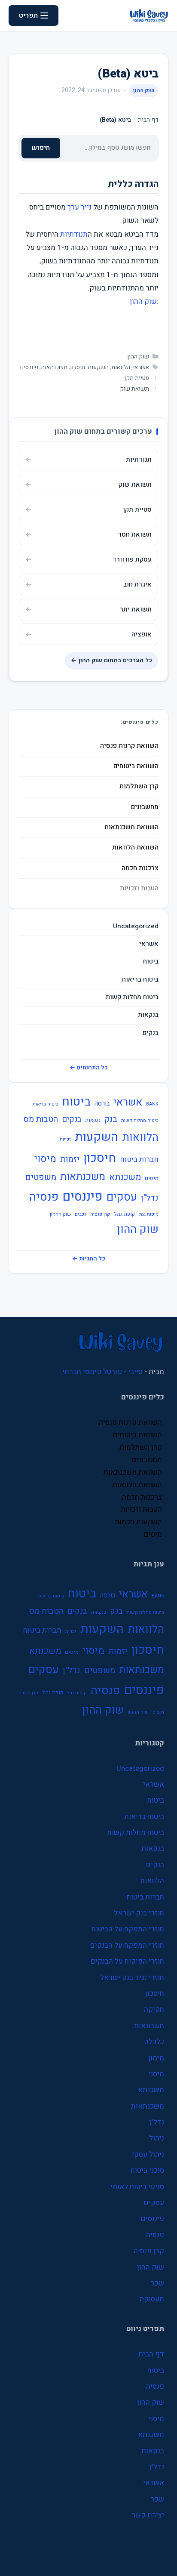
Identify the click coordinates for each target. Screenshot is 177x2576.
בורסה (102, 1103)
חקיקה (154, 2009)
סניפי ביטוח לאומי (137, 2187)
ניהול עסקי (148, 2154)
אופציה (142, 634)
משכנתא (125, 1177)
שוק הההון (60, 1214)
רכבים (81, 1214)
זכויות (65, 1139)
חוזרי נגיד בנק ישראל (132, 1978)
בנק (111, 1119)
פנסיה (44, 1197)
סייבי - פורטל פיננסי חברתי (102, 1372)
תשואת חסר (135, 534)
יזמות (70, 1159)
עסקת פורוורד (132, 559)
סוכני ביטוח (147, 2170)
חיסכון (78, 368)
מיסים (152, 1178)
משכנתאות (54, 368)
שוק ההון (144, 90)
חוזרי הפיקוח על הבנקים (127, 1961)
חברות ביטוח (139, 1160)
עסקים (122, 1197)
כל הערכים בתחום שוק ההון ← (111, 660)
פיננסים (29, 368)
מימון (156, 2058)
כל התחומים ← (89, 1068)
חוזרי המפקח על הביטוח (128, 1929)
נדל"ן (150, 1198)
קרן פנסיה (100, 1214)
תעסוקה (152, 2299)
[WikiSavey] (149, 15)
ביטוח (151, 962)
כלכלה (154, 2042)
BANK (152, 1104)
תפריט (28, 15)
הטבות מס (41, 1119)
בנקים (151, 1033)
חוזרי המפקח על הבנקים (127, 1945)
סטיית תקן (137, 378)
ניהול (157, 2138)
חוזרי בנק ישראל (139, 1913)
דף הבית (148, 120)
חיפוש (41, 148)
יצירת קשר (148, 2515)
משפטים (41, 1177)
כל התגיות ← (89, 1259)
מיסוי (45, 1159)
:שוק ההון (144, 301)
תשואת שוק (134, 389)
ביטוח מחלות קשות (132, 997)
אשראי (141, 368)
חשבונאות (149, 2026)
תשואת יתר (136, 609)
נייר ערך (79, 207)
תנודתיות (74, 234)
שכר (157, 2283)
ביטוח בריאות (140, 980)
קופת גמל (124, 1214)
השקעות (98, 368)
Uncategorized (136, 926)
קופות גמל (149, 1214)
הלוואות (121, 368)
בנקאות (148, 1015)
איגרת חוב (137, 584)
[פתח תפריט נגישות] (16, 2561)
